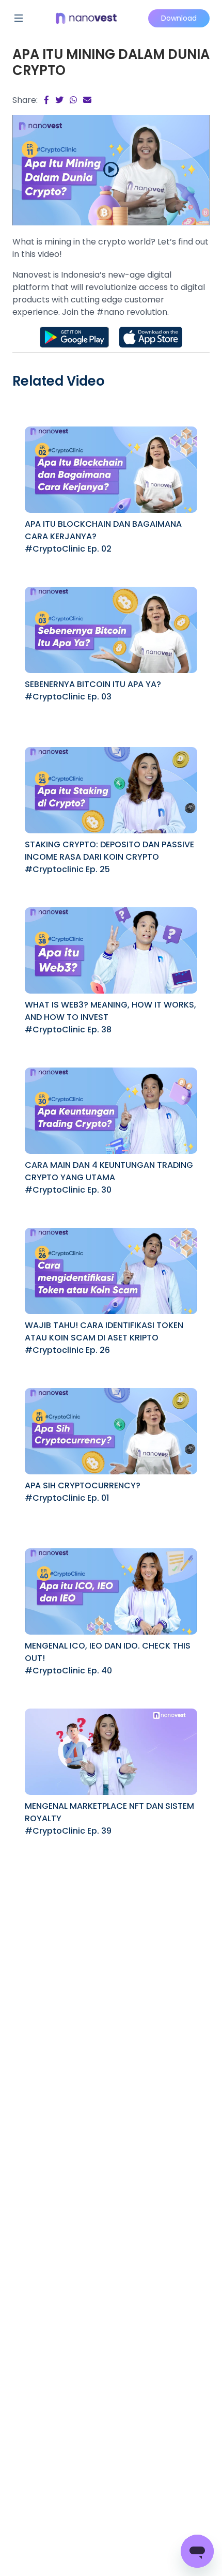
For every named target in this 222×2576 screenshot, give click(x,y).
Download (179, 18)
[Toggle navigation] (19, 18)
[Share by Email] (87, 100)
